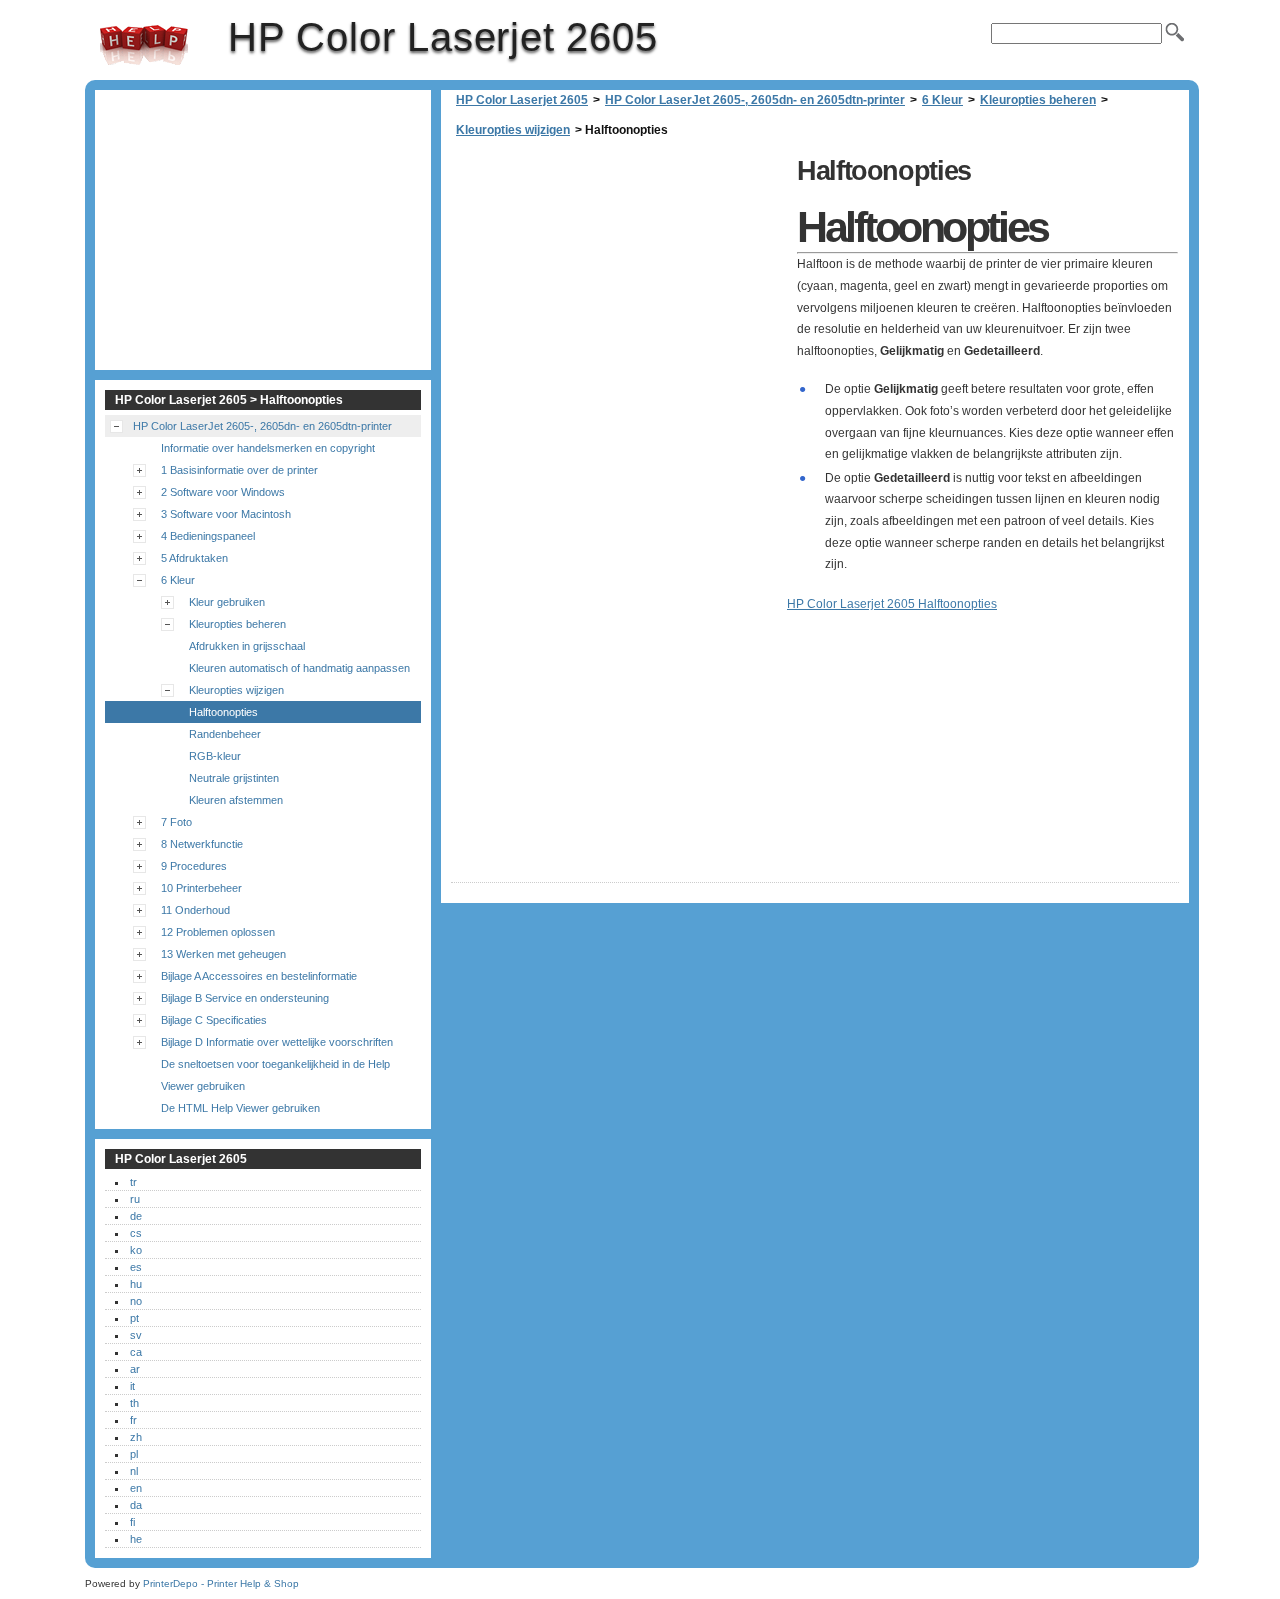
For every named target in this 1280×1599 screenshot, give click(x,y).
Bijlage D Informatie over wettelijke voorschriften (277, 1042)
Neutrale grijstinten (234, 778)
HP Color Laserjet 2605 (144, 45)
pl (134, 1454)
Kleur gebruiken (227, 602)
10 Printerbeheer (201, 888)
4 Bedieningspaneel (208, 536)
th (134, 1403)
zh (136, 1437)
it (132, 1386)
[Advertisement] (619, 290)
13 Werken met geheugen (223, 954)
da (136, 1505)
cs (136, 1233)
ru (135, 1199)
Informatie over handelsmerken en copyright (268, 448)
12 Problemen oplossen (218, 932)
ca (136, 1352)
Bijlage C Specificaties (214, 1020)
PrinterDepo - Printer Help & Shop (221, 1583)
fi (132, 1522)
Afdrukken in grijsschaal (247, 646)
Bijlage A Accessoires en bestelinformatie (259, 976)
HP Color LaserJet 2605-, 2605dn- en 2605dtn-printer (755, 100)
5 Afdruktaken (194, 558)
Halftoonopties (223, 712)
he (136, 1539)
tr (133, 1182)
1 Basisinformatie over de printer (239, 470)
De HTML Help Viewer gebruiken (240, 1108)
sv (136, 1335)
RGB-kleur (215, 756)
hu (136, 1284)
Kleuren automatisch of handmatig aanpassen (299, 668)
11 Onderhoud (195, 910)
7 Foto (176, 822)
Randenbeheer (225, 734)
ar (135, 1369)
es (136, 1267)
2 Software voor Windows (223, 492)
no (136, 1301)
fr (133, 1420)
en (136, 1488)
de (136, 1216)
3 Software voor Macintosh (226, 514)
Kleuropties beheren (1038, 100)
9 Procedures (194, 866)
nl (134, 1471)
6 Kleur (942, 100)
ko (136, 1250)
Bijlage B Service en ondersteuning (245, 998)
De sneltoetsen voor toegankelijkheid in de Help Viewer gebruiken (275, 1075)
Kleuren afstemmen (236, 800)
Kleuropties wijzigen (513, 130)
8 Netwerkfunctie (202, 844)
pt (134, 1318)
